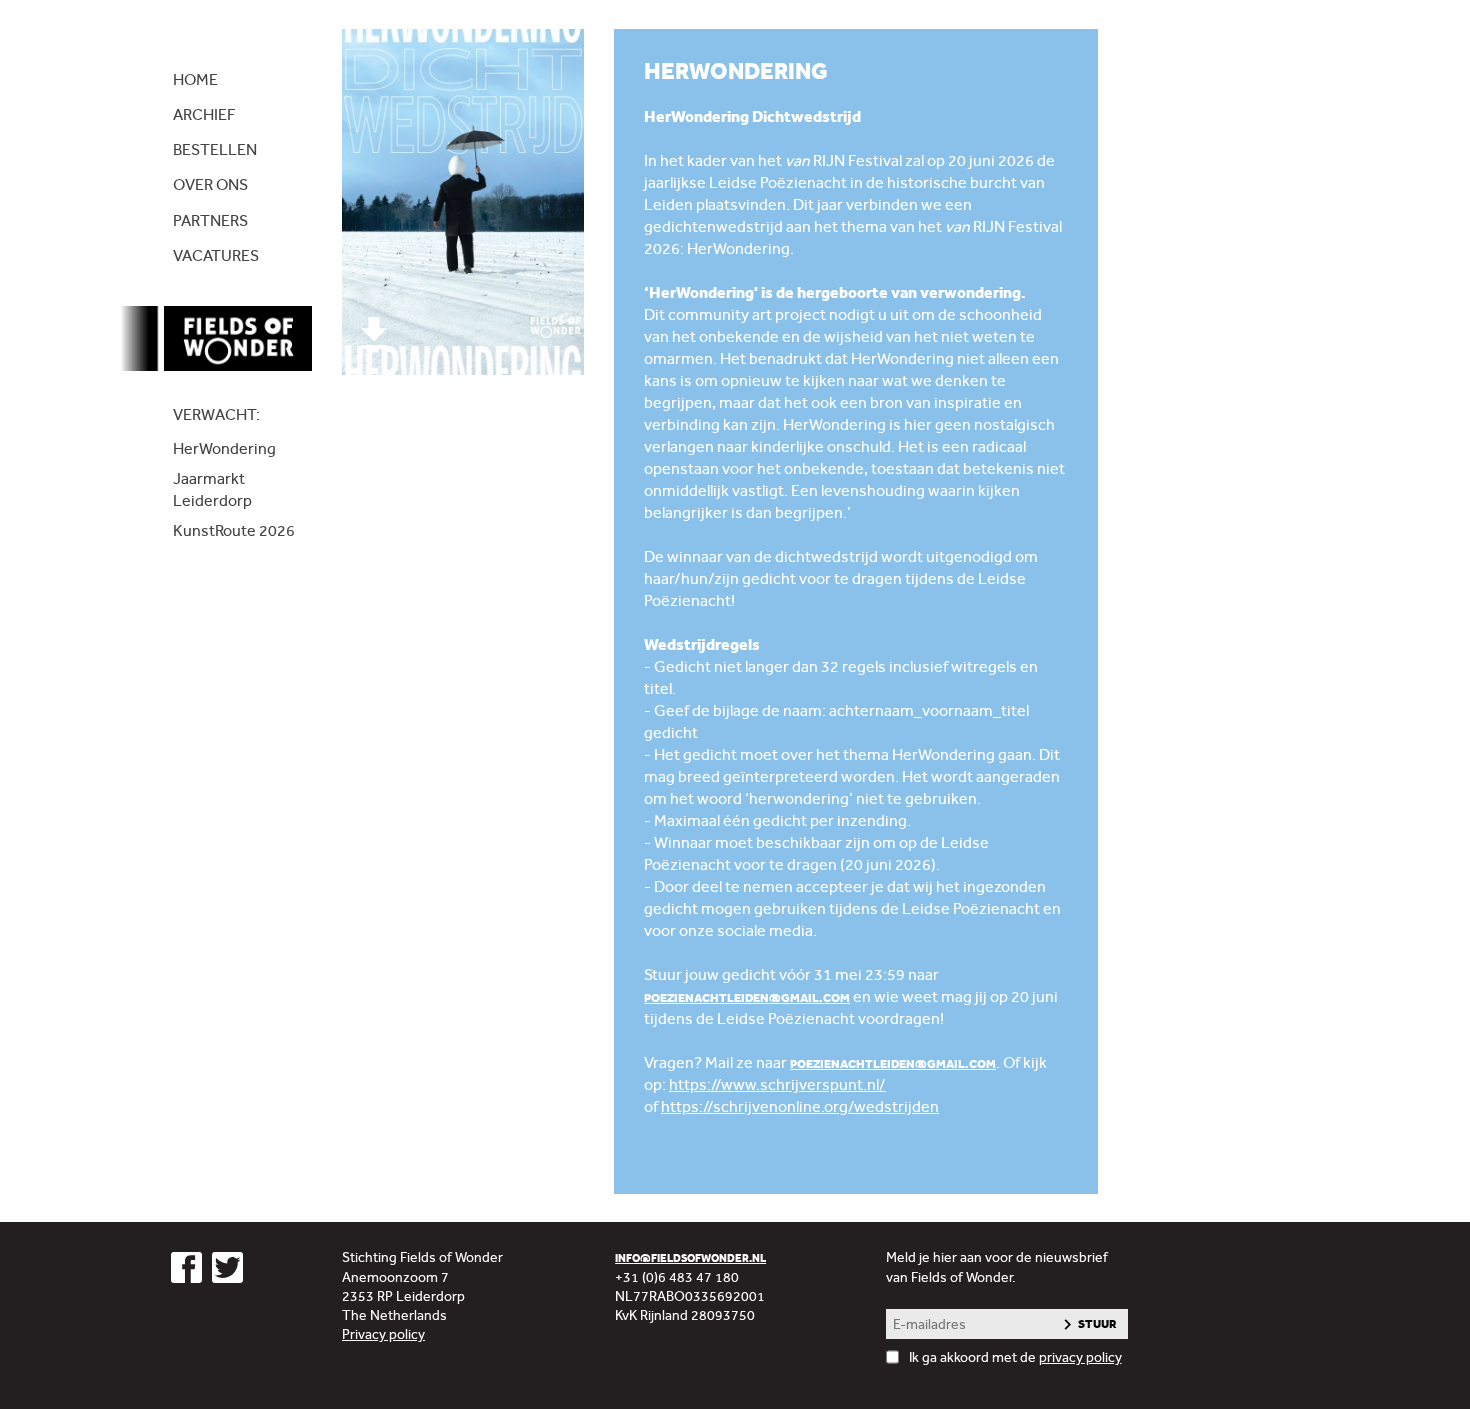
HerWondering (224, 448)
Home (195, 79)
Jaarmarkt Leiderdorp (212, 489)
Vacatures (216, 255)
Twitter (227, 1267)
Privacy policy (383, 1334)
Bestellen (215, 149)
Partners (210, 220)
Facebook (186, 1267)
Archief (204, 114)
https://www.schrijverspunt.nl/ (777, 1084)
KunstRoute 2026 (234, 530)
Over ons (210, 184)
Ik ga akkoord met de (1015, 1357)
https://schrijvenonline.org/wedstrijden (800, 1106)
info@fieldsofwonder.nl (690, 1258)
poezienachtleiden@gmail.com (747, 998)
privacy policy (1080, 1357)
